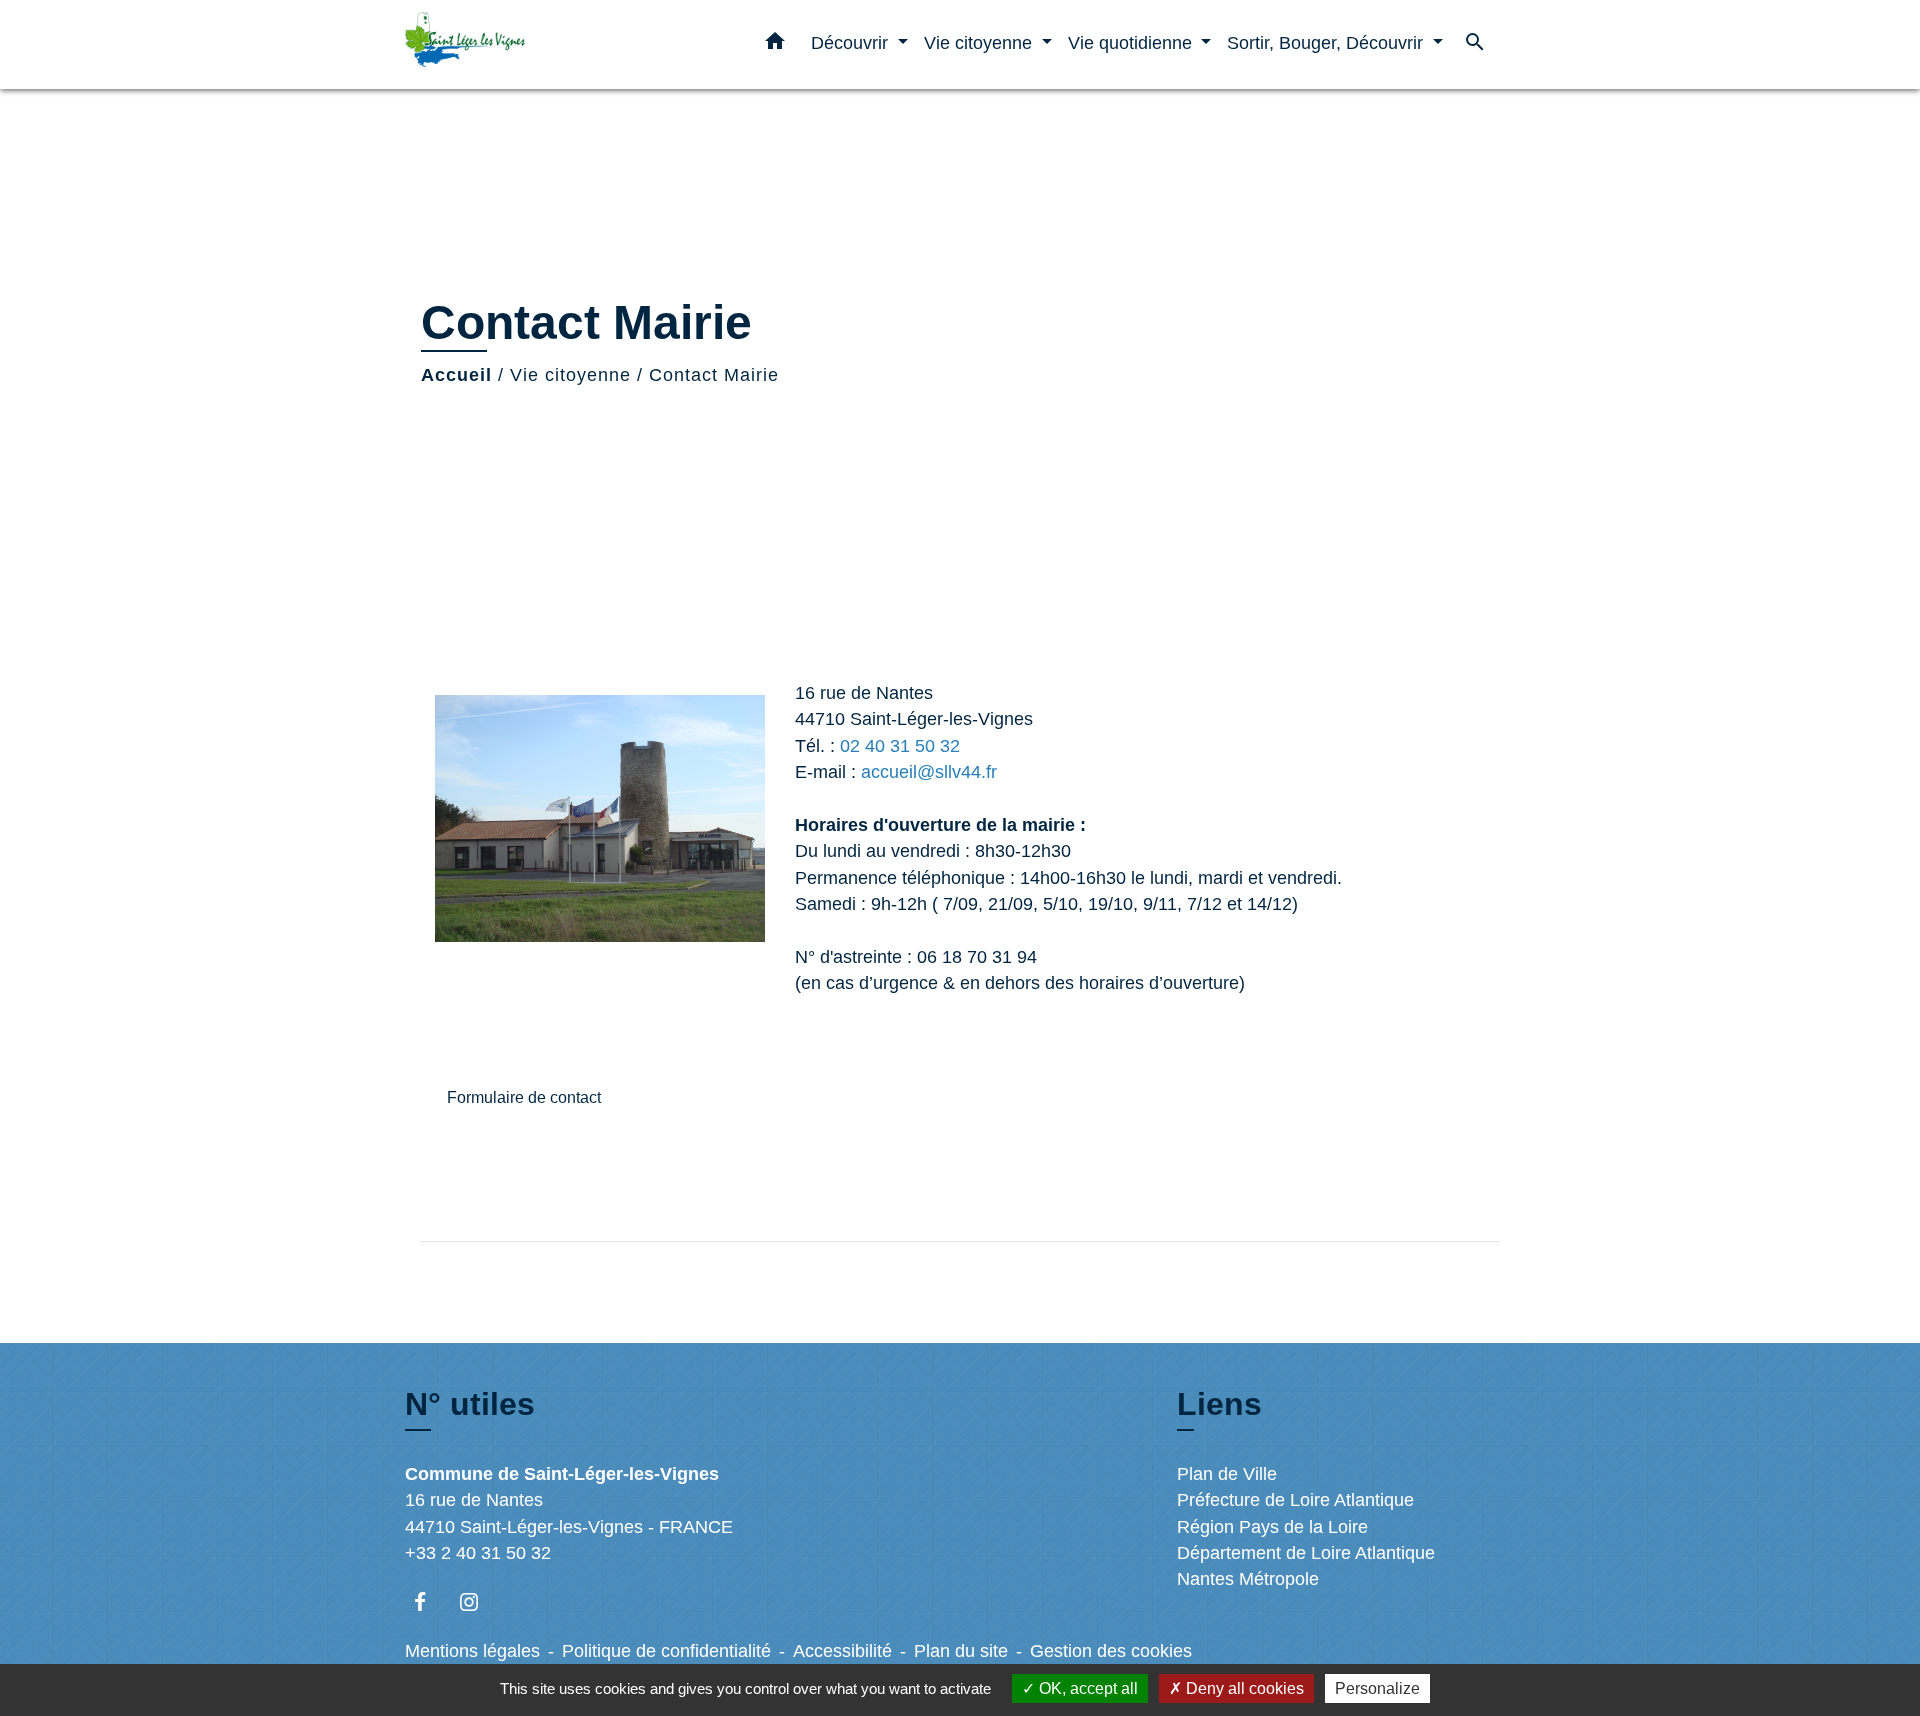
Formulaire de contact (524, 1097)
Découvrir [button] (852, 42)
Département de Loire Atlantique (1306, 1553)
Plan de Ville (1227, 1474)
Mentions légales (472, 1651)
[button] (775, 45)
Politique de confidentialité (666, 1651)
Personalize (1377, 1688)
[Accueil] (530, 44)
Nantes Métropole (1248, 1579)
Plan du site (961, 1651)
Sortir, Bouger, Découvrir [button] (1327, 42)
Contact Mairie (714, 375)
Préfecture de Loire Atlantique (1295, 1500)
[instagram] (478, 1601)
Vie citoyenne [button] (980, 42)
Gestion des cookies (1111, 1651)
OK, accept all (1086, 1688)
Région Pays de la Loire (1272, 1527)
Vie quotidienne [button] (1132, 42)
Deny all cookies (1243, 1688)
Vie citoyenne (570, 375)
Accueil (456, 375)
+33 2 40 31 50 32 (478, 1553)
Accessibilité (842, 1651)
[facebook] (429, 1601)
